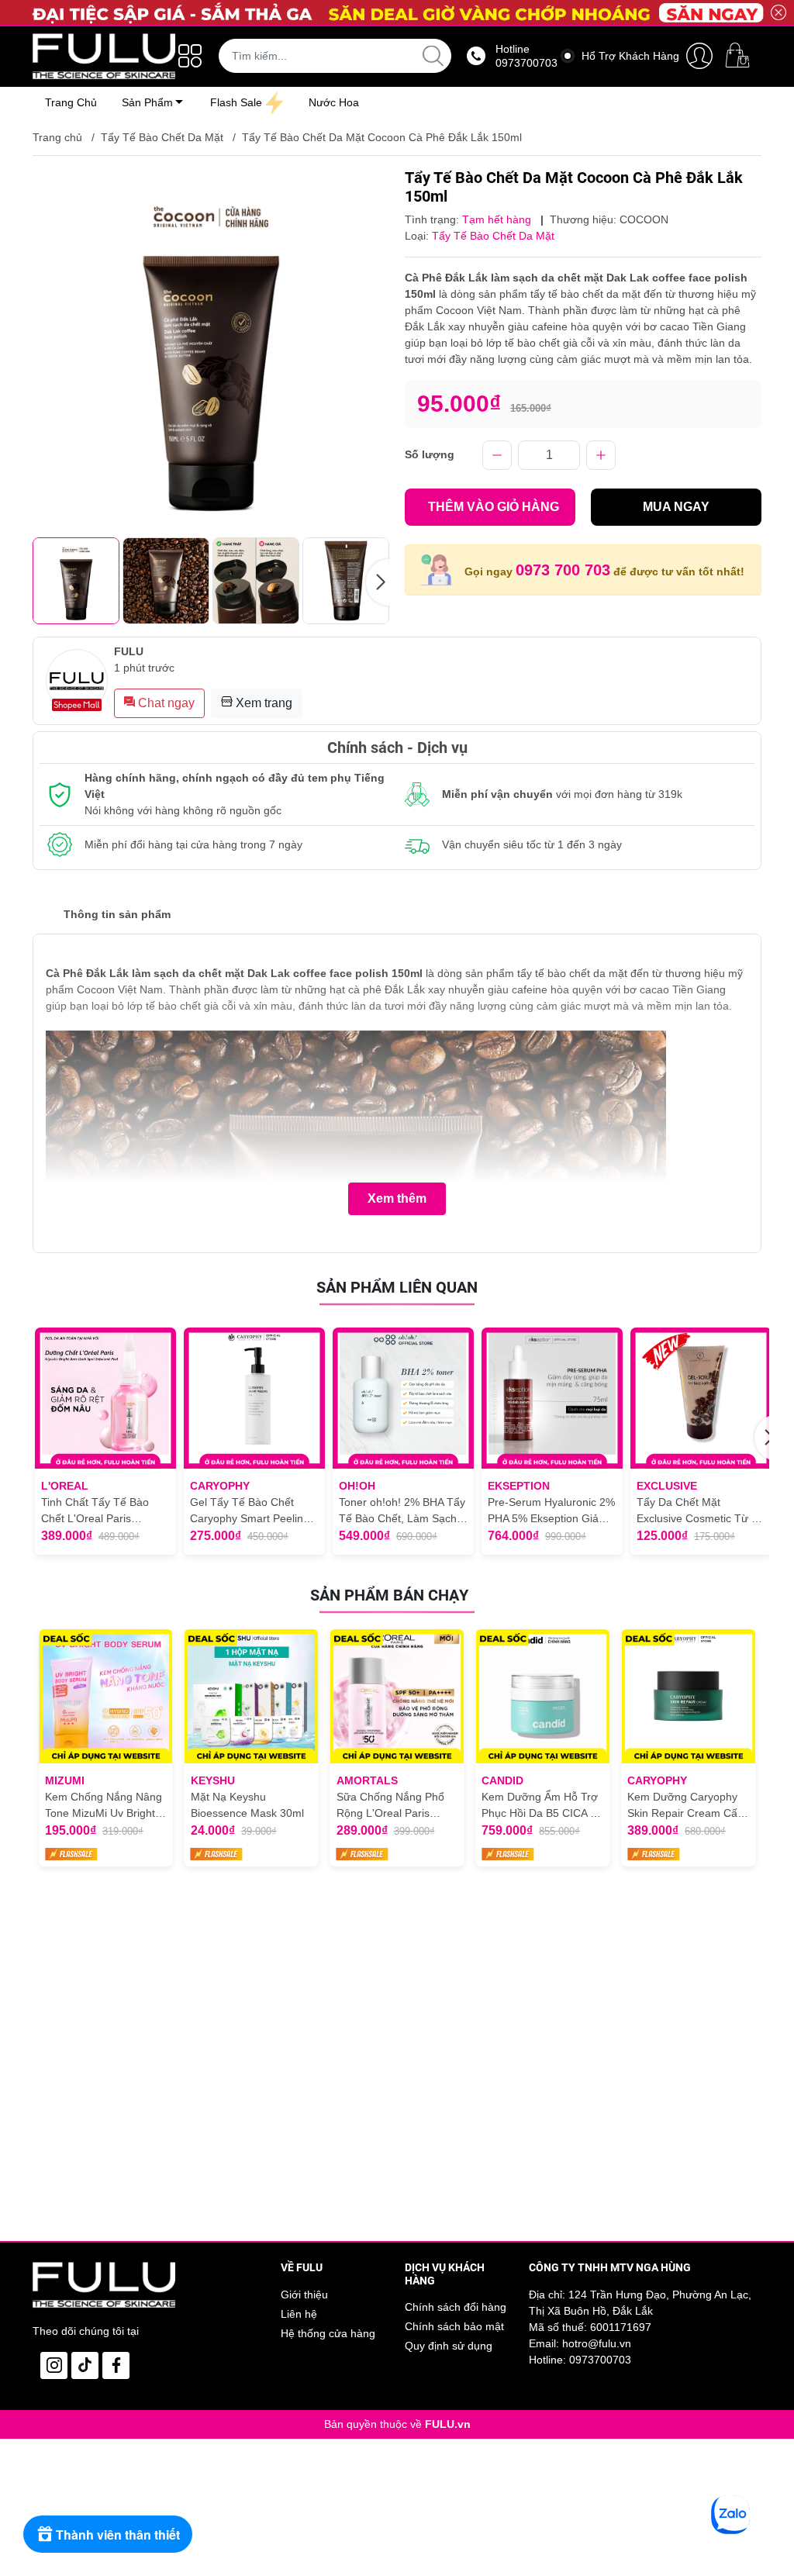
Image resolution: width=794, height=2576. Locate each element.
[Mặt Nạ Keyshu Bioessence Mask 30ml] (252, 1696)
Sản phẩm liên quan (397, 1287)
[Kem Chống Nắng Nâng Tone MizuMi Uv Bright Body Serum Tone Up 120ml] (106, 1696)
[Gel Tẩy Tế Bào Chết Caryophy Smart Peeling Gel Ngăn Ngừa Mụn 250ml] (254, 1398)
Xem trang (262, 703)
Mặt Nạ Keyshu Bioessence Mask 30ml (247, 1805)
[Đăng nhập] (699, 56)
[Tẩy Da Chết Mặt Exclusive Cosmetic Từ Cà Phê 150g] (701, 1398)
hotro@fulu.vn (597, 2343)
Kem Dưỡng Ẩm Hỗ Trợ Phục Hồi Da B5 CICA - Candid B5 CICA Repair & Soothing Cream (540, 1806)
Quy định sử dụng (449, 2346)
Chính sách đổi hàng (456, 2307)
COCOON (644, 219)
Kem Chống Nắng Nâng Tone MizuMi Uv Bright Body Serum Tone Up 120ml (104, 1806)
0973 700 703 (563, 570)
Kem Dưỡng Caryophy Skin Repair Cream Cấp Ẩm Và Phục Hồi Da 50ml (685, 1806)
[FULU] (104, 56)
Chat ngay (165, 703)
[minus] (497, 455)
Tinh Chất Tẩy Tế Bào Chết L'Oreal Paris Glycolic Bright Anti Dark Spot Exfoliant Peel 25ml (101, 1511)
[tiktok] (85, 2365)
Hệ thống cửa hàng (328, 2333)
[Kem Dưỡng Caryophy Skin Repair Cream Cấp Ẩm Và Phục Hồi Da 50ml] (688, 1696)
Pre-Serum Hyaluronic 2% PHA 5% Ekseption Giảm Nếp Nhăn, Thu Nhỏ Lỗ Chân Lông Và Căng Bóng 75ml (552, 1511)
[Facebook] (116, 2365)
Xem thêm (397, 1198)
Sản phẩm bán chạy (389, 1595)
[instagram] (54, 2365)
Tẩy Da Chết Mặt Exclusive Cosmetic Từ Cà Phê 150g (701, 1511)
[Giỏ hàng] (740, 56)
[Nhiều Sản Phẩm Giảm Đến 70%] (397, 12)
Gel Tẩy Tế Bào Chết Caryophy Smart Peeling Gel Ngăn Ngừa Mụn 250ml (250, 1511)
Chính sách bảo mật (454, 2326)
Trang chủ (57, 137)
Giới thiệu (304, 2295)
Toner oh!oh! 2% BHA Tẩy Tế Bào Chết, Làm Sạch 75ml (402, 1511)
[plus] (601, 455)
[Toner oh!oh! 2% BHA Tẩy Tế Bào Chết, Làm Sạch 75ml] (403, 1398)
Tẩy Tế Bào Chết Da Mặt (162, 137)
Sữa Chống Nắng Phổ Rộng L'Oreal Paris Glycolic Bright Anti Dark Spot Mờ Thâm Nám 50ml (395, 1806)
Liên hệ (299, 2314)
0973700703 (600, 2360)
